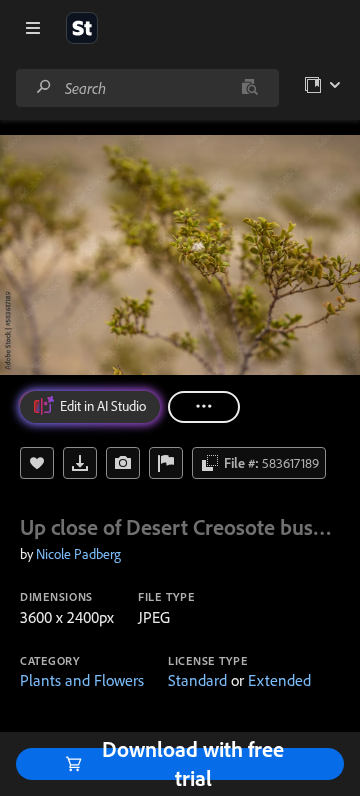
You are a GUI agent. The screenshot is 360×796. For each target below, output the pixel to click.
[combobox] (147, 88)
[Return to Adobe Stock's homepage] (82, 28)
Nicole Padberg (78, 554)
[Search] (44, 87)
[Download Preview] (80, 463)
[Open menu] (33, 28)
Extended (279, 680)
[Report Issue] (166, 463)
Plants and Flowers (82, 680)
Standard (197, 680)
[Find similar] (249, 88)
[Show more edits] (204, 407)
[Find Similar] (123, 463)
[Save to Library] (37, 463)
